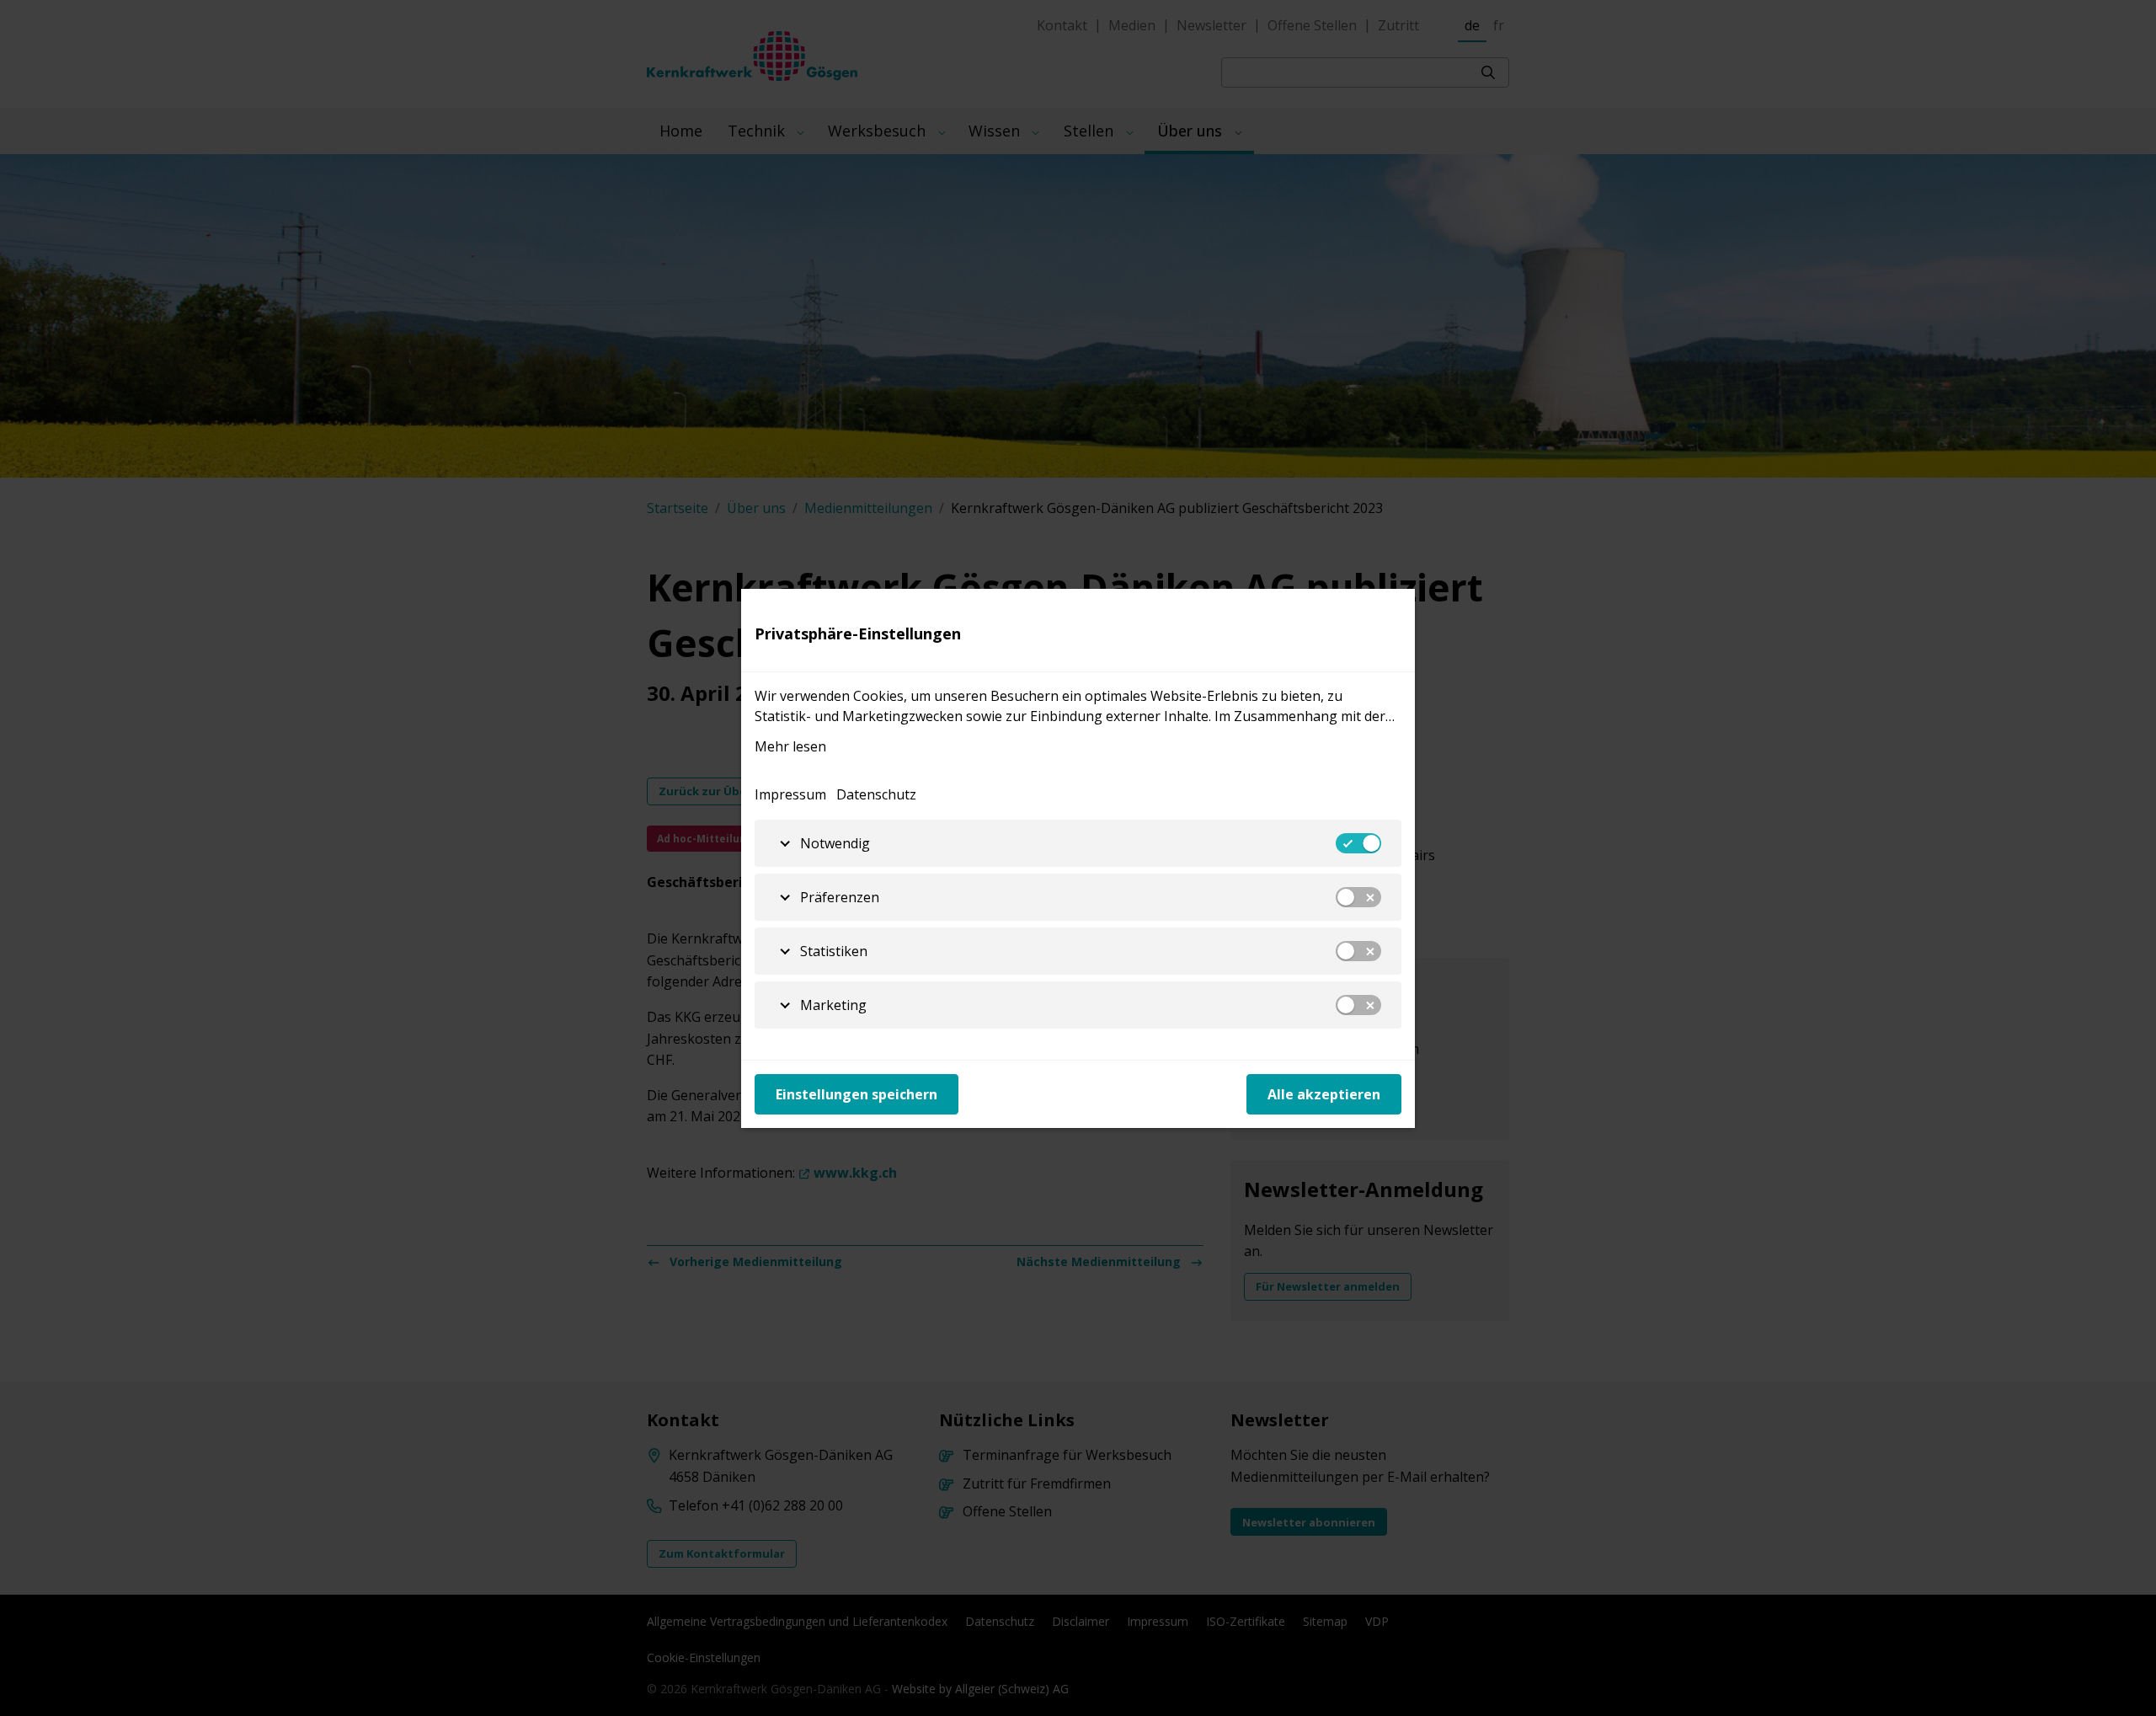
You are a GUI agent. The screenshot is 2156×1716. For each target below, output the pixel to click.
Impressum (790, 794)
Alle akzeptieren (1324, 1094)
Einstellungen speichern (857, 1094)
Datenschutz (876, 794)
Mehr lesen (790, 746)
